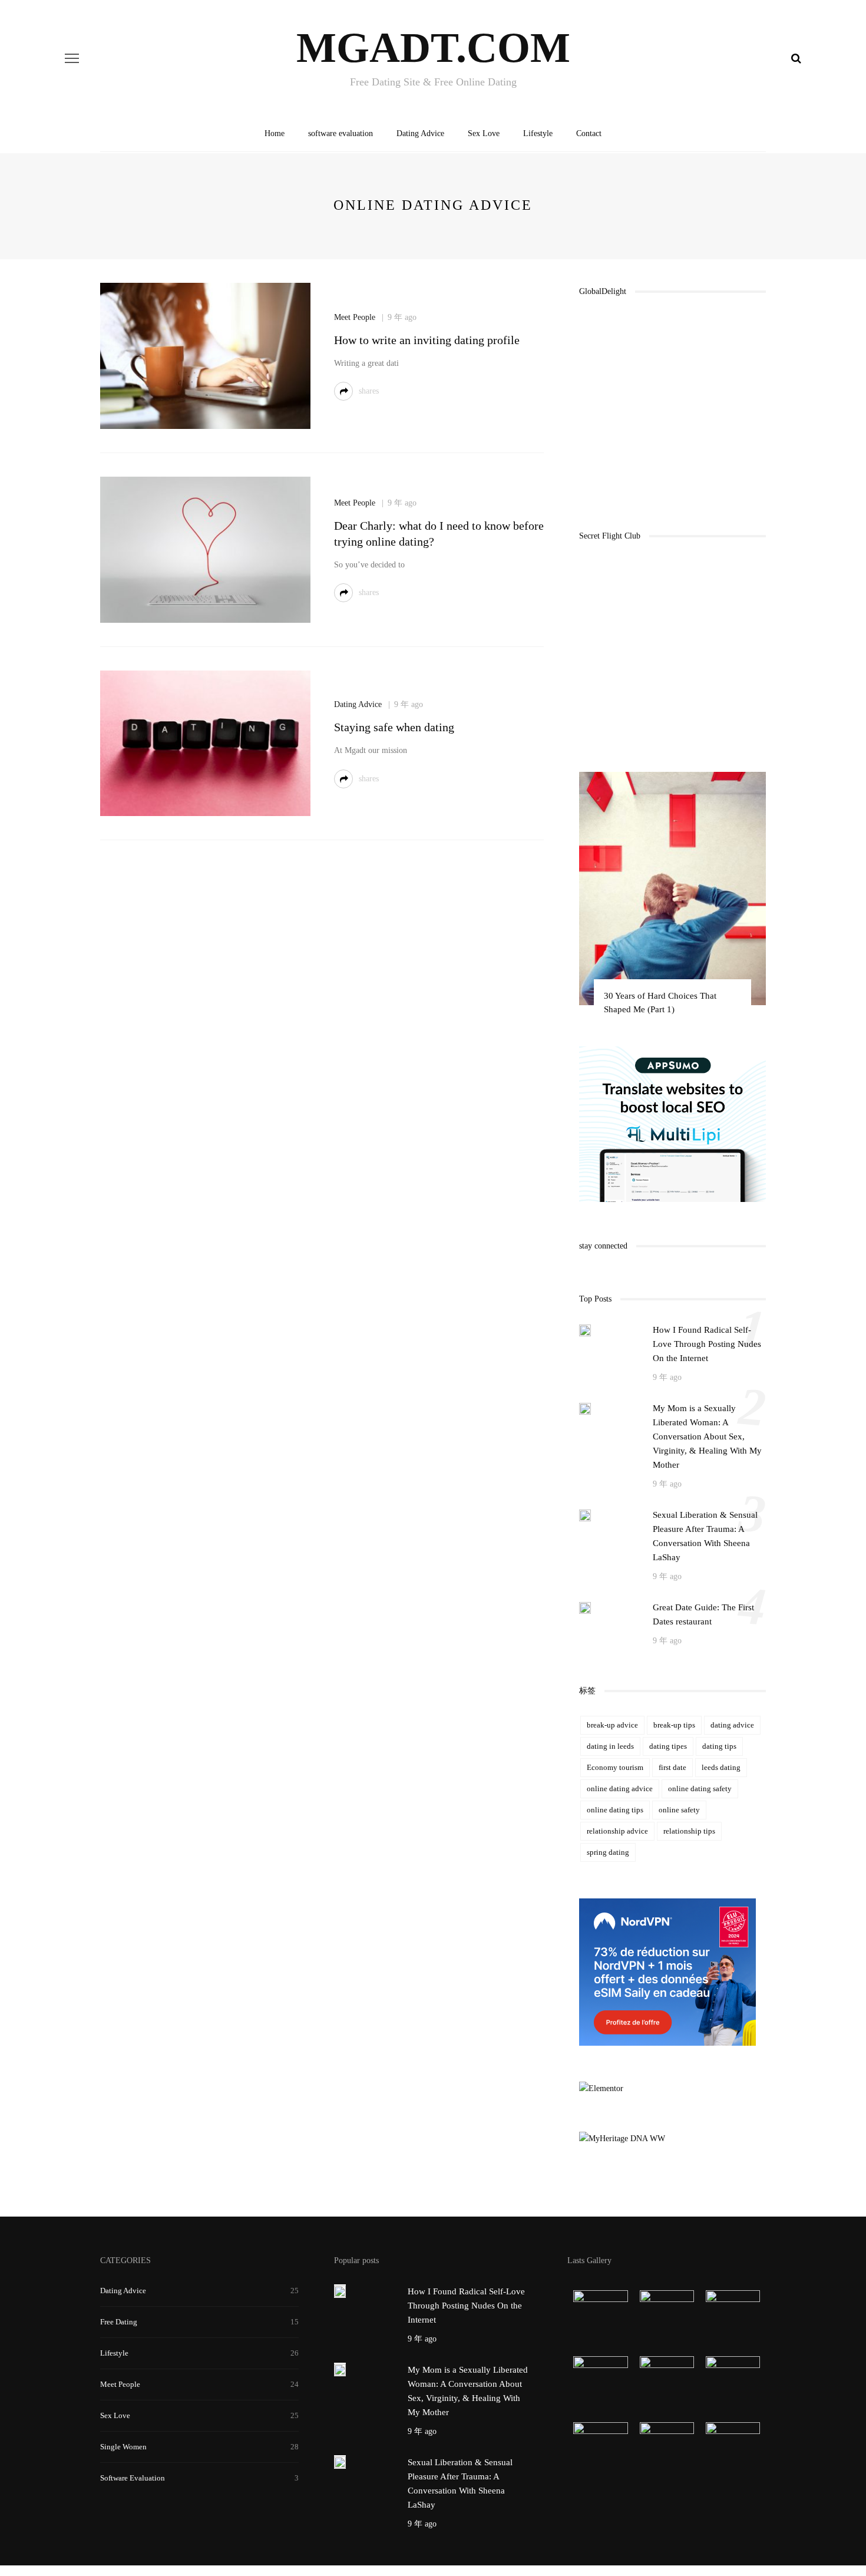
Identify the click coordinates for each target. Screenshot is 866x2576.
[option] (672, 899)
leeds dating (721, 1767)
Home (275, 133)
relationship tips (689, 1831)
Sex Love (484, 133)
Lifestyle (538, 133)
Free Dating (119, 2322)
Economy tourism (615, 1767)
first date (672, 1767)
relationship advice (617, 1831)
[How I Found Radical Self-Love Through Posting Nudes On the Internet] (585, 1330)
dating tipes (668, 1746)
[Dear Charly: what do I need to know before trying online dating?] (205, 549)
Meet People (355, 317)
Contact (589, 133)
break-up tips (674, 1725)
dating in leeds (610, 1746)
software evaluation (341, 133)
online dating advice (620, 1789)
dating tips (719, 1746)
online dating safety (700, 1789)
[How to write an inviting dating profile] (205, 355)
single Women (123, 2447)
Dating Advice (420, 133)
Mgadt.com (433, 48)
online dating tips (615, 1810)
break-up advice (612, 1725)
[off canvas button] (72, 58)
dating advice (732, 1725)
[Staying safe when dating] (205, 743)
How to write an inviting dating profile (427, 340)
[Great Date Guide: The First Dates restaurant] (585, 1607)
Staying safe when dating (394, 727)
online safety (679, 1810)
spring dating (608, 1852)
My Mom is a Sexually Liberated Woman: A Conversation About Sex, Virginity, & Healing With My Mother (707, 1436)
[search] (796, 58)
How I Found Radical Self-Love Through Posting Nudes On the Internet (707, 1344)
